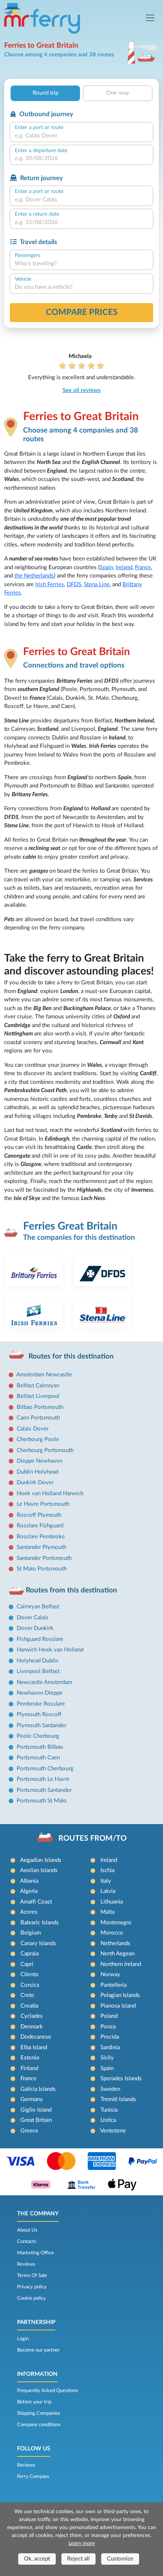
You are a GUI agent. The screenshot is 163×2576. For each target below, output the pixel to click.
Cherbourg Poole (38, 1439)
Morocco (112, 1933)
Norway (110, 1974)
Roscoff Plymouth (39, 1515)
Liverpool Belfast (38, 1671)
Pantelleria (114, 1985)
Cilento (30, 1974)
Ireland (124, 567)
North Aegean (118, 1954)
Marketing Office (35, 2253)
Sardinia (110, 2048)
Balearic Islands (40, 1923)
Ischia (107, 1870)
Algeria (29, 1891)
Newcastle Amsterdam (44, 1682)
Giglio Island (36, 2110)
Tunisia (109, 2110)
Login (23, 2339)
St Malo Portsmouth (42, 1569)
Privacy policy (32, 2287)
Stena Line (97, 584)
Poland (109, 2016)
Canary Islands (38, 1943)
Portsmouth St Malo (42, 1801)
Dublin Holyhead (38, 1472)
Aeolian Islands (39, 1870)
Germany (32, 2099)
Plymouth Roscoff (39, 1714)
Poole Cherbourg (38, 1736)
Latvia (108, 1891)
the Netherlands (34, 576)
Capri (27, 1964)
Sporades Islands (121, 2079)
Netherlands (115, 1943)
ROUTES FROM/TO (92, 1838)
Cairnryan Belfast (38, 1607)
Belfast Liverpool (38, 1396)
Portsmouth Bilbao (40, 1747)
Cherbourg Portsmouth (45, 1450)
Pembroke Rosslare (41, 1704)
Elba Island (34, 2048)
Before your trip (34, 2402)
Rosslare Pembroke (41, 1537)
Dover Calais (33, 1618)
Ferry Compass (33, 2476)
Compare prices (82, 312)
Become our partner (38, 2350)
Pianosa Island (118, 2006)
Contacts (27, 2241)
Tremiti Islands (118, 2099)
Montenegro (116, 1923)
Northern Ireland (121, 1964)
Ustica (108, 2120)
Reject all (78, 2559)
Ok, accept (37, 2559)
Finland (29, 2068)
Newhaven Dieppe (40, 1693)
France (143, 567)
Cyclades (32, 2016)
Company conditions (39, 2425)
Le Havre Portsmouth (43, 1504)
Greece (29, 2131)
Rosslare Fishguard (40, 1526)
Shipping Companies (39, 2413)
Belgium (31, 1933)
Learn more (82, 2543)
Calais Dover (33, 1429)
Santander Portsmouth (44, 1558)
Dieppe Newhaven (40, 1461)
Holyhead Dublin (38, 1661)
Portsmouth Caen (38, 1758)
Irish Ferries (50, 584)
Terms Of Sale (32, 2276)
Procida (110, 2037)
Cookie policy (31, 2298)
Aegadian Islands (41, 1860)
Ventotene (113, 2131)
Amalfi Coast (36, 1902)
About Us (27, 2230)
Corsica (30, 1985)
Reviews (26, 2264)
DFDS (74, 584)
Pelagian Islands (120, 1995)
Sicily (107, 2058)
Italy (106, 1881)
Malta (107, 1912)
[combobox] (81, 136)
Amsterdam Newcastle (44, 1375)
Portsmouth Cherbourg (45, 1769)
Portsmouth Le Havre (43, 1779)
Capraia (30, 1954)
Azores (29, 1912)
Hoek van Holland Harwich (50, 1493)
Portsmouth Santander (44, 1790)
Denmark (32, 2027)
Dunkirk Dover (35, 1483)
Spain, (107, 567)
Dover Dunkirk (35, 1628)
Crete (27, 1995)
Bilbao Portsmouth (40, 1407)
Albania (29, 1881)
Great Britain (36, 2120)
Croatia (29, 2006)
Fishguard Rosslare (40, 1639)
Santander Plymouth (42, 1547)
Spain (107, 2068)
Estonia (30, 2058)
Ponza (108, 2027)
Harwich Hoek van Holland (50, 1650)
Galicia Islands (38, 2089)
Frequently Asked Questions (48, 2391)
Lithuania (112, 1902)
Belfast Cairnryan (38, 1386)
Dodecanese (36, 2037)
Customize (120, 2559)
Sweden (110, 2089)
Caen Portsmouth (38, 1418)
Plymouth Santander (42, 1725)
